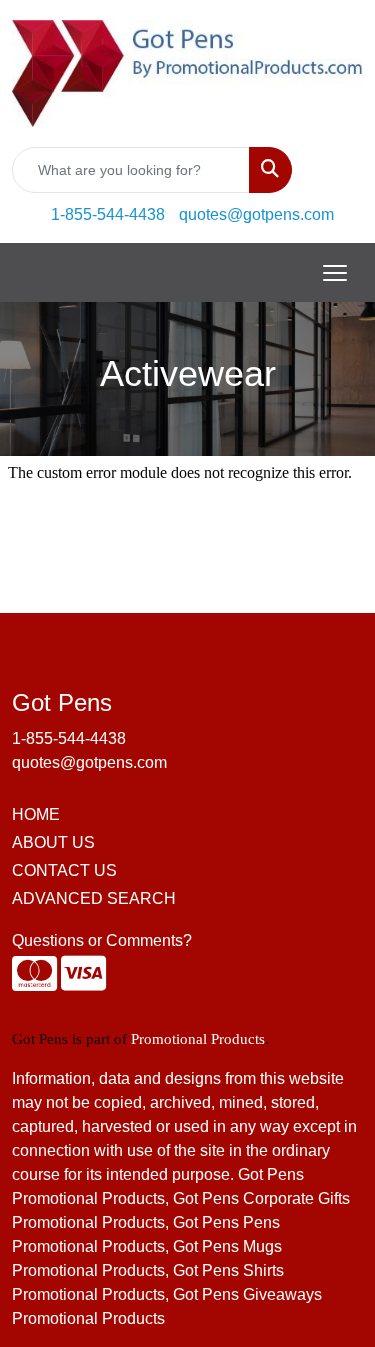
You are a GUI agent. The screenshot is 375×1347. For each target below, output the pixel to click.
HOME (36, 814)
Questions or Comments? (102, 940)
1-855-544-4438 (108, 214)
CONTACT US (64, 870)
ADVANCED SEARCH (94, 898)
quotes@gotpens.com (256, 214)
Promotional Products (198, 1039)
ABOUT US (53, 842)
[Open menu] (335, 273)
